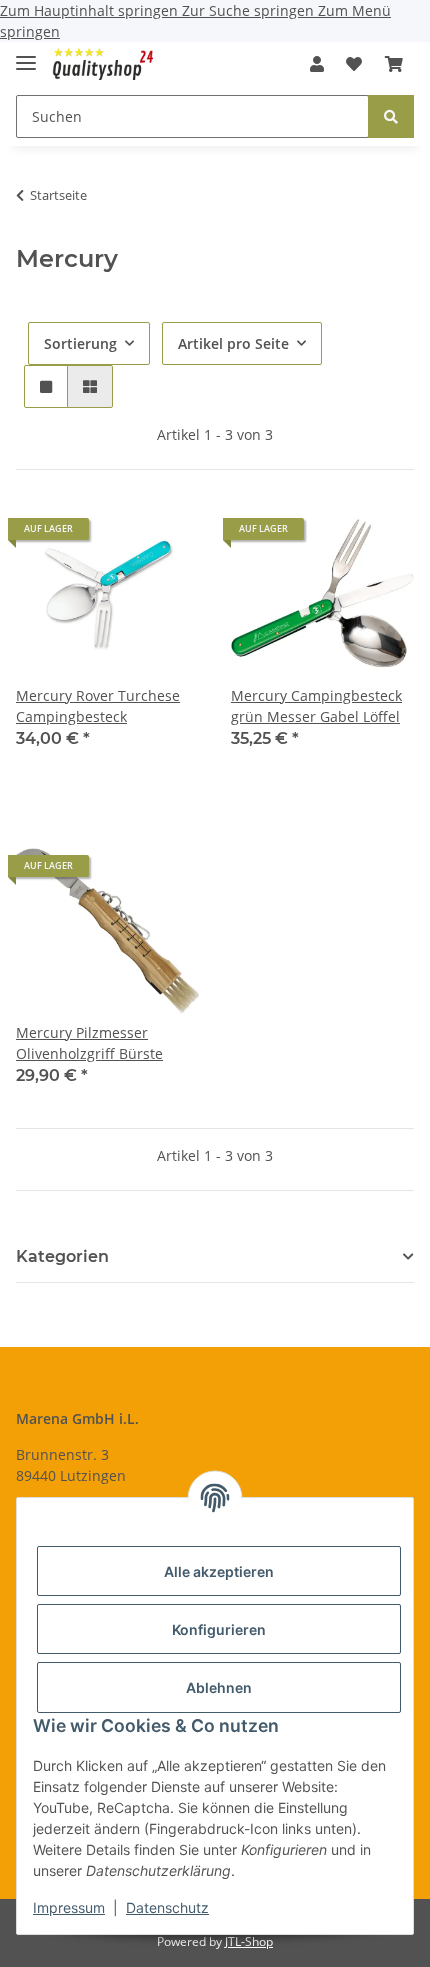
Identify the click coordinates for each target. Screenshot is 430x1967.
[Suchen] (391, 116)
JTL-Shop (249, 1941)
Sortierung (80, 343)
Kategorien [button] (62, 1256)
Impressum (69, 1907)
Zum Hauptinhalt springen (91, 10)
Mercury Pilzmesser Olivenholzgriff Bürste (89, 1043)
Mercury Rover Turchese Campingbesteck (98, 706)
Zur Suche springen (250, 10)
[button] (317, 64)
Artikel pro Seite (233, 343)
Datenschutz (167, 1907)
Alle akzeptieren (219, 1571)
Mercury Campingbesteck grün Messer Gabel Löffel (316, 706)
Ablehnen (219, 1687)
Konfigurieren (219, 1629)
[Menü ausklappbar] (26, 54)
